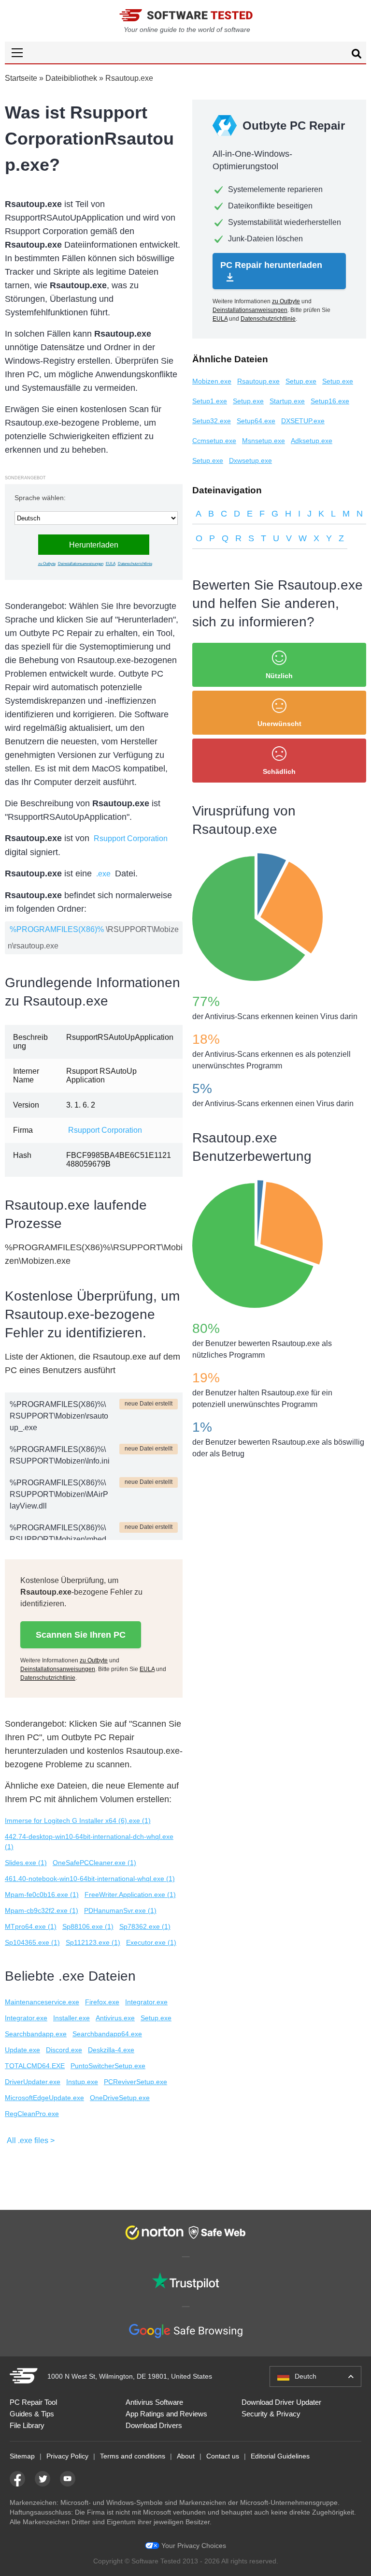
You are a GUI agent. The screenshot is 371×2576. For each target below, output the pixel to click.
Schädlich (279, 771)
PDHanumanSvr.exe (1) (120, 1910)
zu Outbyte (47, 564)
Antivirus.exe (115, 2018)
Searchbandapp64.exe (107, 2034)
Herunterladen (94, 545)
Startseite (21, 78)
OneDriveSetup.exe (120, 2098)
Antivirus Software (154, 2402)
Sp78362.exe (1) (145, 1926)
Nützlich (279, 676)
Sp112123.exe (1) (93, 1942)
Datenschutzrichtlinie (135, 564)
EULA (111, 564)
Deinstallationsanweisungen (81, 564)
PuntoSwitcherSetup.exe (108, 2066)
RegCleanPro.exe (32, 2114)
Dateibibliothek (71, 78)
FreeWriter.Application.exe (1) (130, 1895)
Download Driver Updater (281, 2402)
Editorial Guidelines (280, 2456)
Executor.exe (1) (151, 1942)
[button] (185, 52)
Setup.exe (156, 2018)
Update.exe (22, 2050)
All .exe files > (31, 2140)
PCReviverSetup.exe (136, 2082)
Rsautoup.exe (258, 381)
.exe (103, 874)
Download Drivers (154, 2425)
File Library (27, 2425)
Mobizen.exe (212, 381)
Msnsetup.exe (264, 441)
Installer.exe (71, 2018)
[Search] (357, 55)
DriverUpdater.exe (33, 2082)
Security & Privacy (271, 2414)
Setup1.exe (210, 401)
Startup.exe (287, 401)
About (186, 2456)
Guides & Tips (32, 2414)
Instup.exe (82, 2082)
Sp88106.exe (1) (88, 1926)
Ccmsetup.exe (214, 441)
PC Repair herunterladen (271, 265)
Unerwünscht (279, 724)
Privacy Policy (67, 2456)
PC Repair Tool (33, 2402)
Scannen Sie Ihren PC (81, 1635)
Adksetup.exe (312, 441)
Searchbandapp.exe (36, 2034)
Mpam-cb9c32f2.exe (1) (42, 1910)
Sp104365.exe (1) (32, 1942)
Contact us (223, 2456)
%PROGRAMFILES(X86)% (57, 929)
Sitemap (22, 2456)
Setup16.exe (330, 401)
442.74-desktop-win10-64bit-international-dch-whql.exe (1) (89, 1842)
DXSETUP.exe (303, 421)
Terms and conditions (133, 2456)
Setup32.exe (212, 421)
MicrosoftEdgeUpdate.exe (44, 2098)
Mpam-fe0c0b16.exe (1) (42, 1895)
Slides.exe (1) (26, 1863)
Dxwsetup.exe (250, 460)
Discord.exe (64, 2050)
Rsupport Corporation (131, 838)
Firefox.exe (102, 2002)
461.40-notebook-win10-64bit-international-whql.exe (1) (90, 1879)
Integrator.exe (146, 2002)
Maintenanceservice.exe (42, 2002)
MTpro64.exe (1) (31, 1926)
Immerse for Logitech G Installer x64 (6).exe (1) (78, 1821)
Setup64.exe (256, 421)
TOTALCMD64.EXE (35, 2066)
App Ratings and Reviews (166, 2414)
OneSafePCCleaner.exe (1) (94, 1863)
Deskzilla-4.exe (111, 2050)
